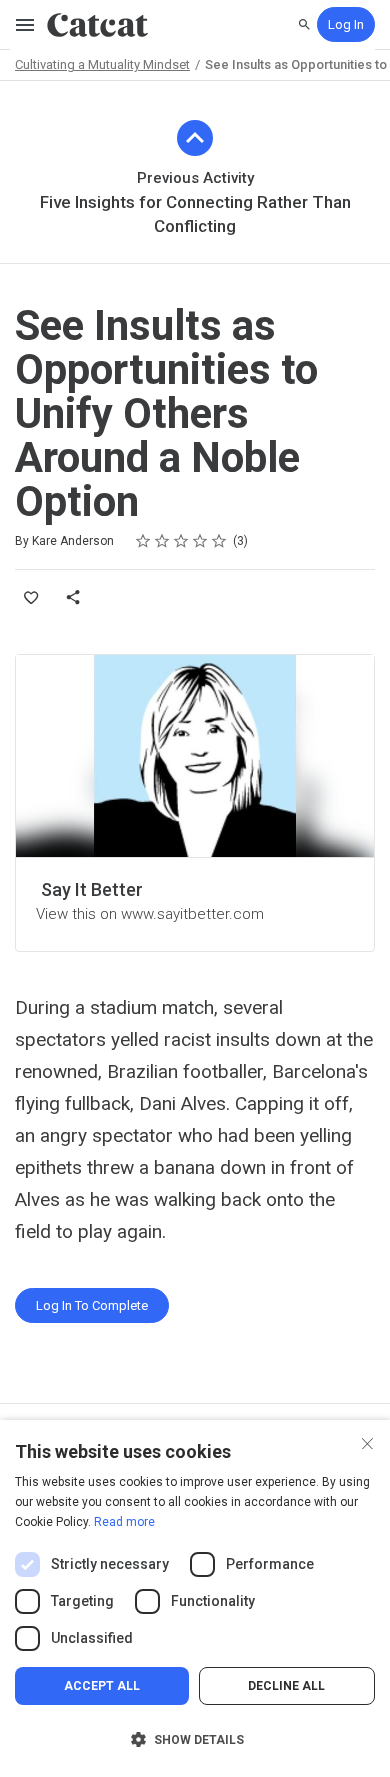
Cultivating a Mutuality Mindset (102, 64)
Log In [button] (346, 24)
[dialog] (195, 1598)
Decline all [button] (286, 1686)
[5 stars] (219, 541)
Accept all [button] (102, 1686)
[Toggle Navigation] (26, 25)
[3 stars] (181, 541)
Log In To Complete (92, 1305)
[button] (195, 1740)
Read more (124, 1522)
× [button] (367, 1441)
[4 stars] (200, 541)
